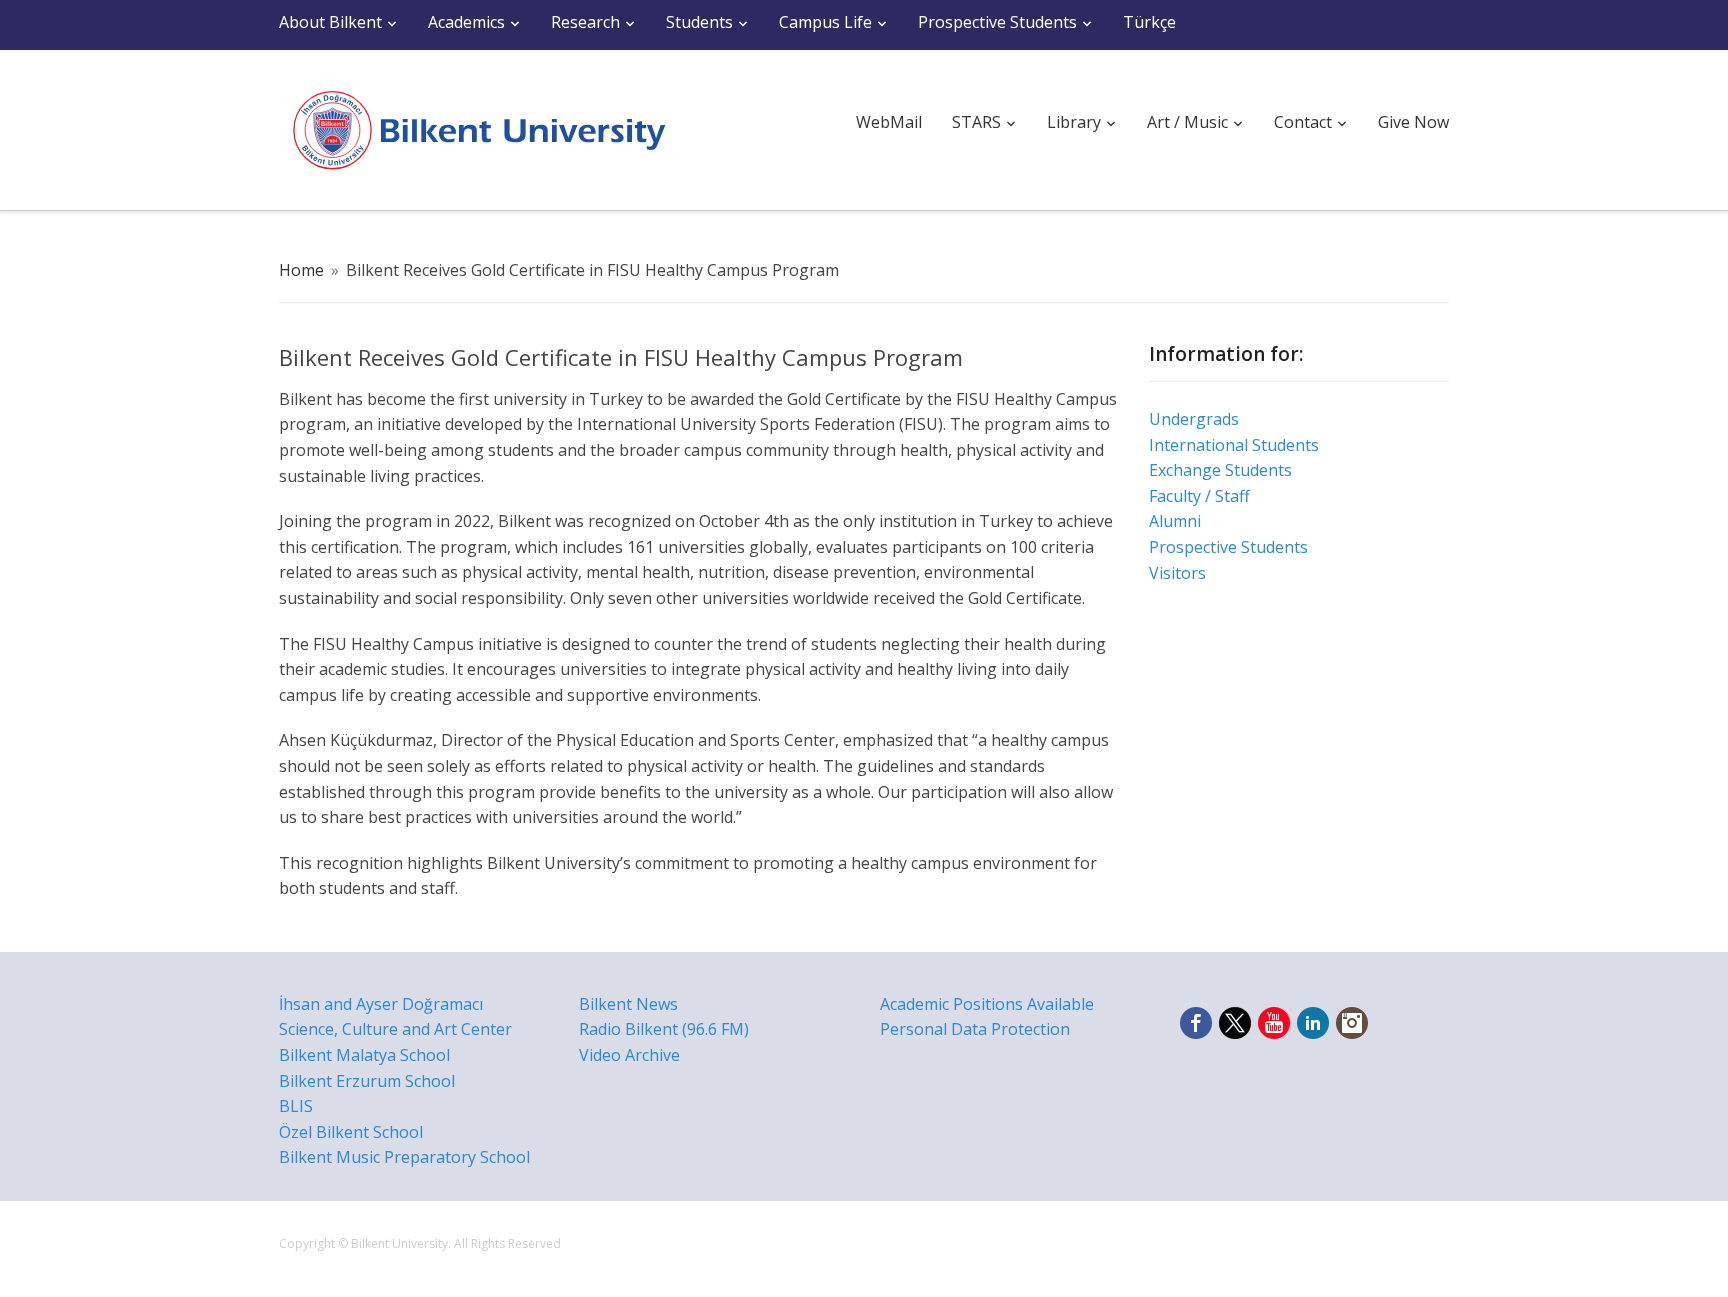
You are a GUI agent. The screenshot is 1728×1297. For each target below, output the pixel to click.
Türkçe (1149, 22)
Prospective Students (997, 22)
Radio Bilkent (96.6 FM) (664, 1029)
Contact (1303, 122)
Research (585, 22)
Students (699, 22)
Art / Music (1187, 122)
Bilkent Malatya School (364, 1055)
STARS (976, 122)
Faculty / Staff (1199, 496)
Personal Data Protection (975, 1029)
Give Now (1413, 122)
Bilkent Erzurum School (367, 1081)
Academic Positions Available (987, 1004)
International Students (1234, 445)
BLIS (296, 1106)
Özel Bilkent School (351, 1132)
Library (1074, 122)
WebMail (889, 122)
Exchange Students (1220, 470)
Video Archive (629, 1055)
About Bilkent (330, 22)
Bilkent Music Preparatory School (404, 1157)
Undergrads (1194, 419)
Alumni (1175, 521)
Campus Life (825, 22)
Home (301, 270)
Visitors (1177, 573)
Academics (466, 22)
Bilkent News (628, 1004)
